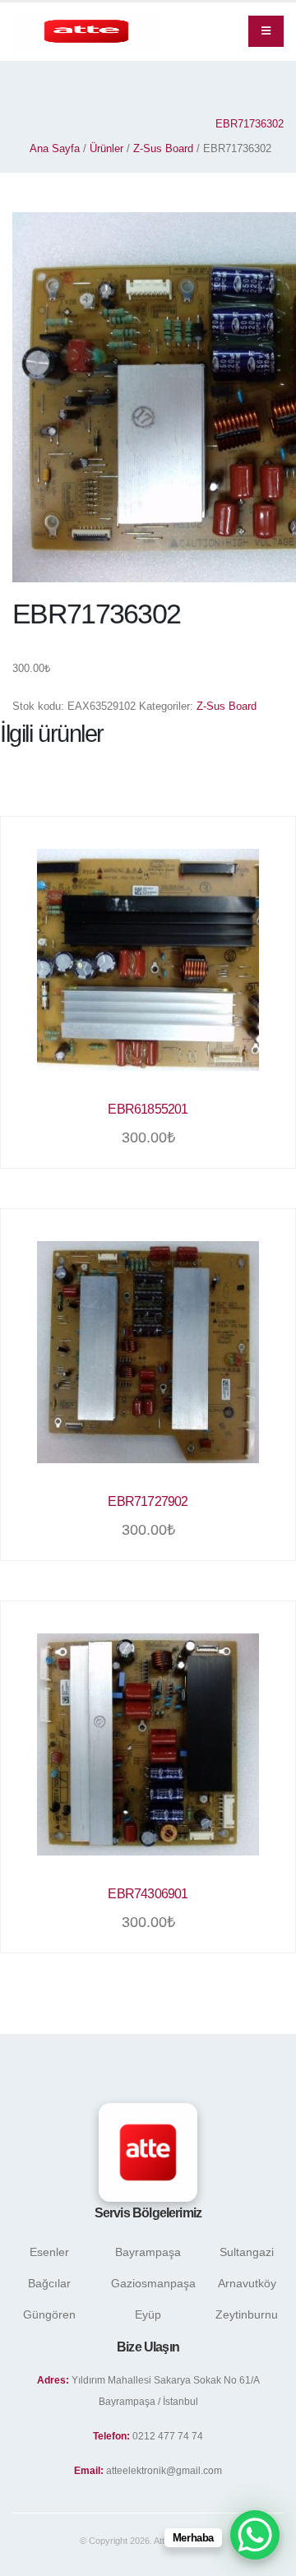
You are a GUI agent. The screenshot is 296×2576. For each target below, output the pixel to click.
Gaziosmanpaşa (153, 2283)
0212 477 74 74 (168, 2436)
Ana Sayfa (55, 148)
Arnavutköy (247, 2283)
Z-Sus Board (163, 148)
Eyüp (148, 2314)
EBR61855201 (148, 1109)
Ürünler (106, 148)
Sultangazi (247, 2252)
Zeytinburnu (247, 2314)
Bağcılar (49, 2283)
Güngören (49, 2314)
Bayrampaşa (148, 2252)
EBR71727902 (148, 1501)
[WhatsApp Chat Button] (255, 2535)
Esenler (49, 2252)
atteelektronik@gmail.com (164, 2470)
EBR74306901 (148, 1894)
